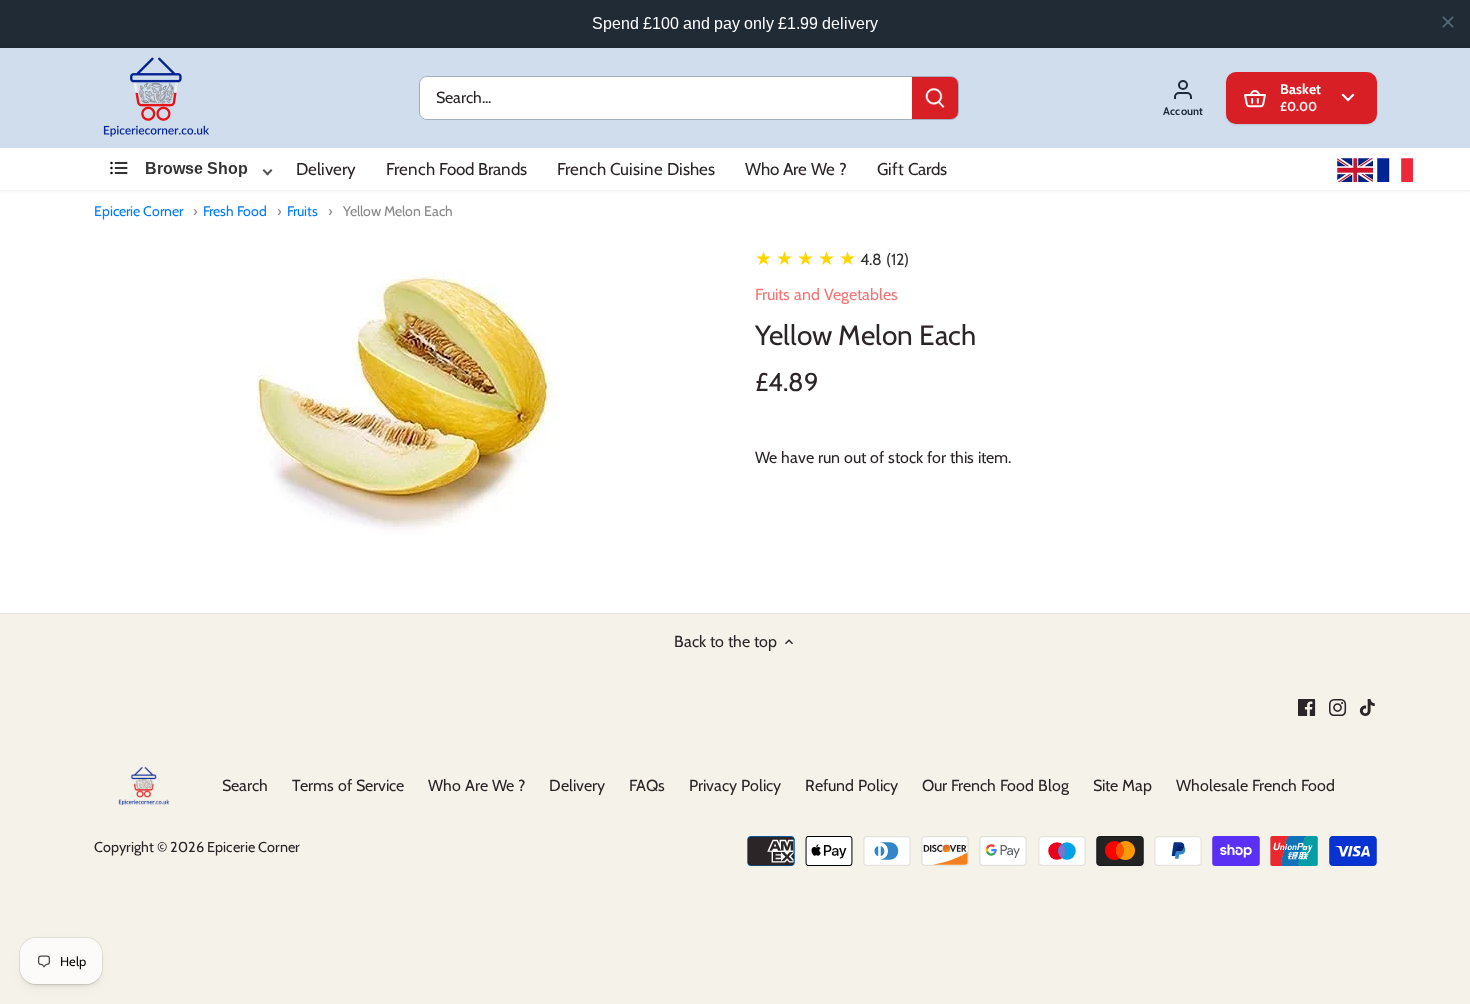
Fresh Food (235, 211)
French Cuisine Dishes (636, 169)
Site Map (1122, 785)
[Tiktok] (1367, 707)
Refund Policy (851, 785)
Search (245, 785)
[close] (1448, 22)
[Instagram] (1337, 707)
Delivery (326, 169)
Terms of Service (348, 785)
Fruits (302, 211)
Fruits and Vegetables (826, 294)
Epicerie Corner (138, 211)
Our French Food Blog (995, 785)
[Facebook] (1306, 707)
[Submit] (934, 98)
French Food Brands (456, 169)
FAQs (647, 785)
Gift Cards (912, 169)
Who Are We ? (796, 169)
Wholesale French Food (1255, 785)
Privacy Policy (735, 785)
